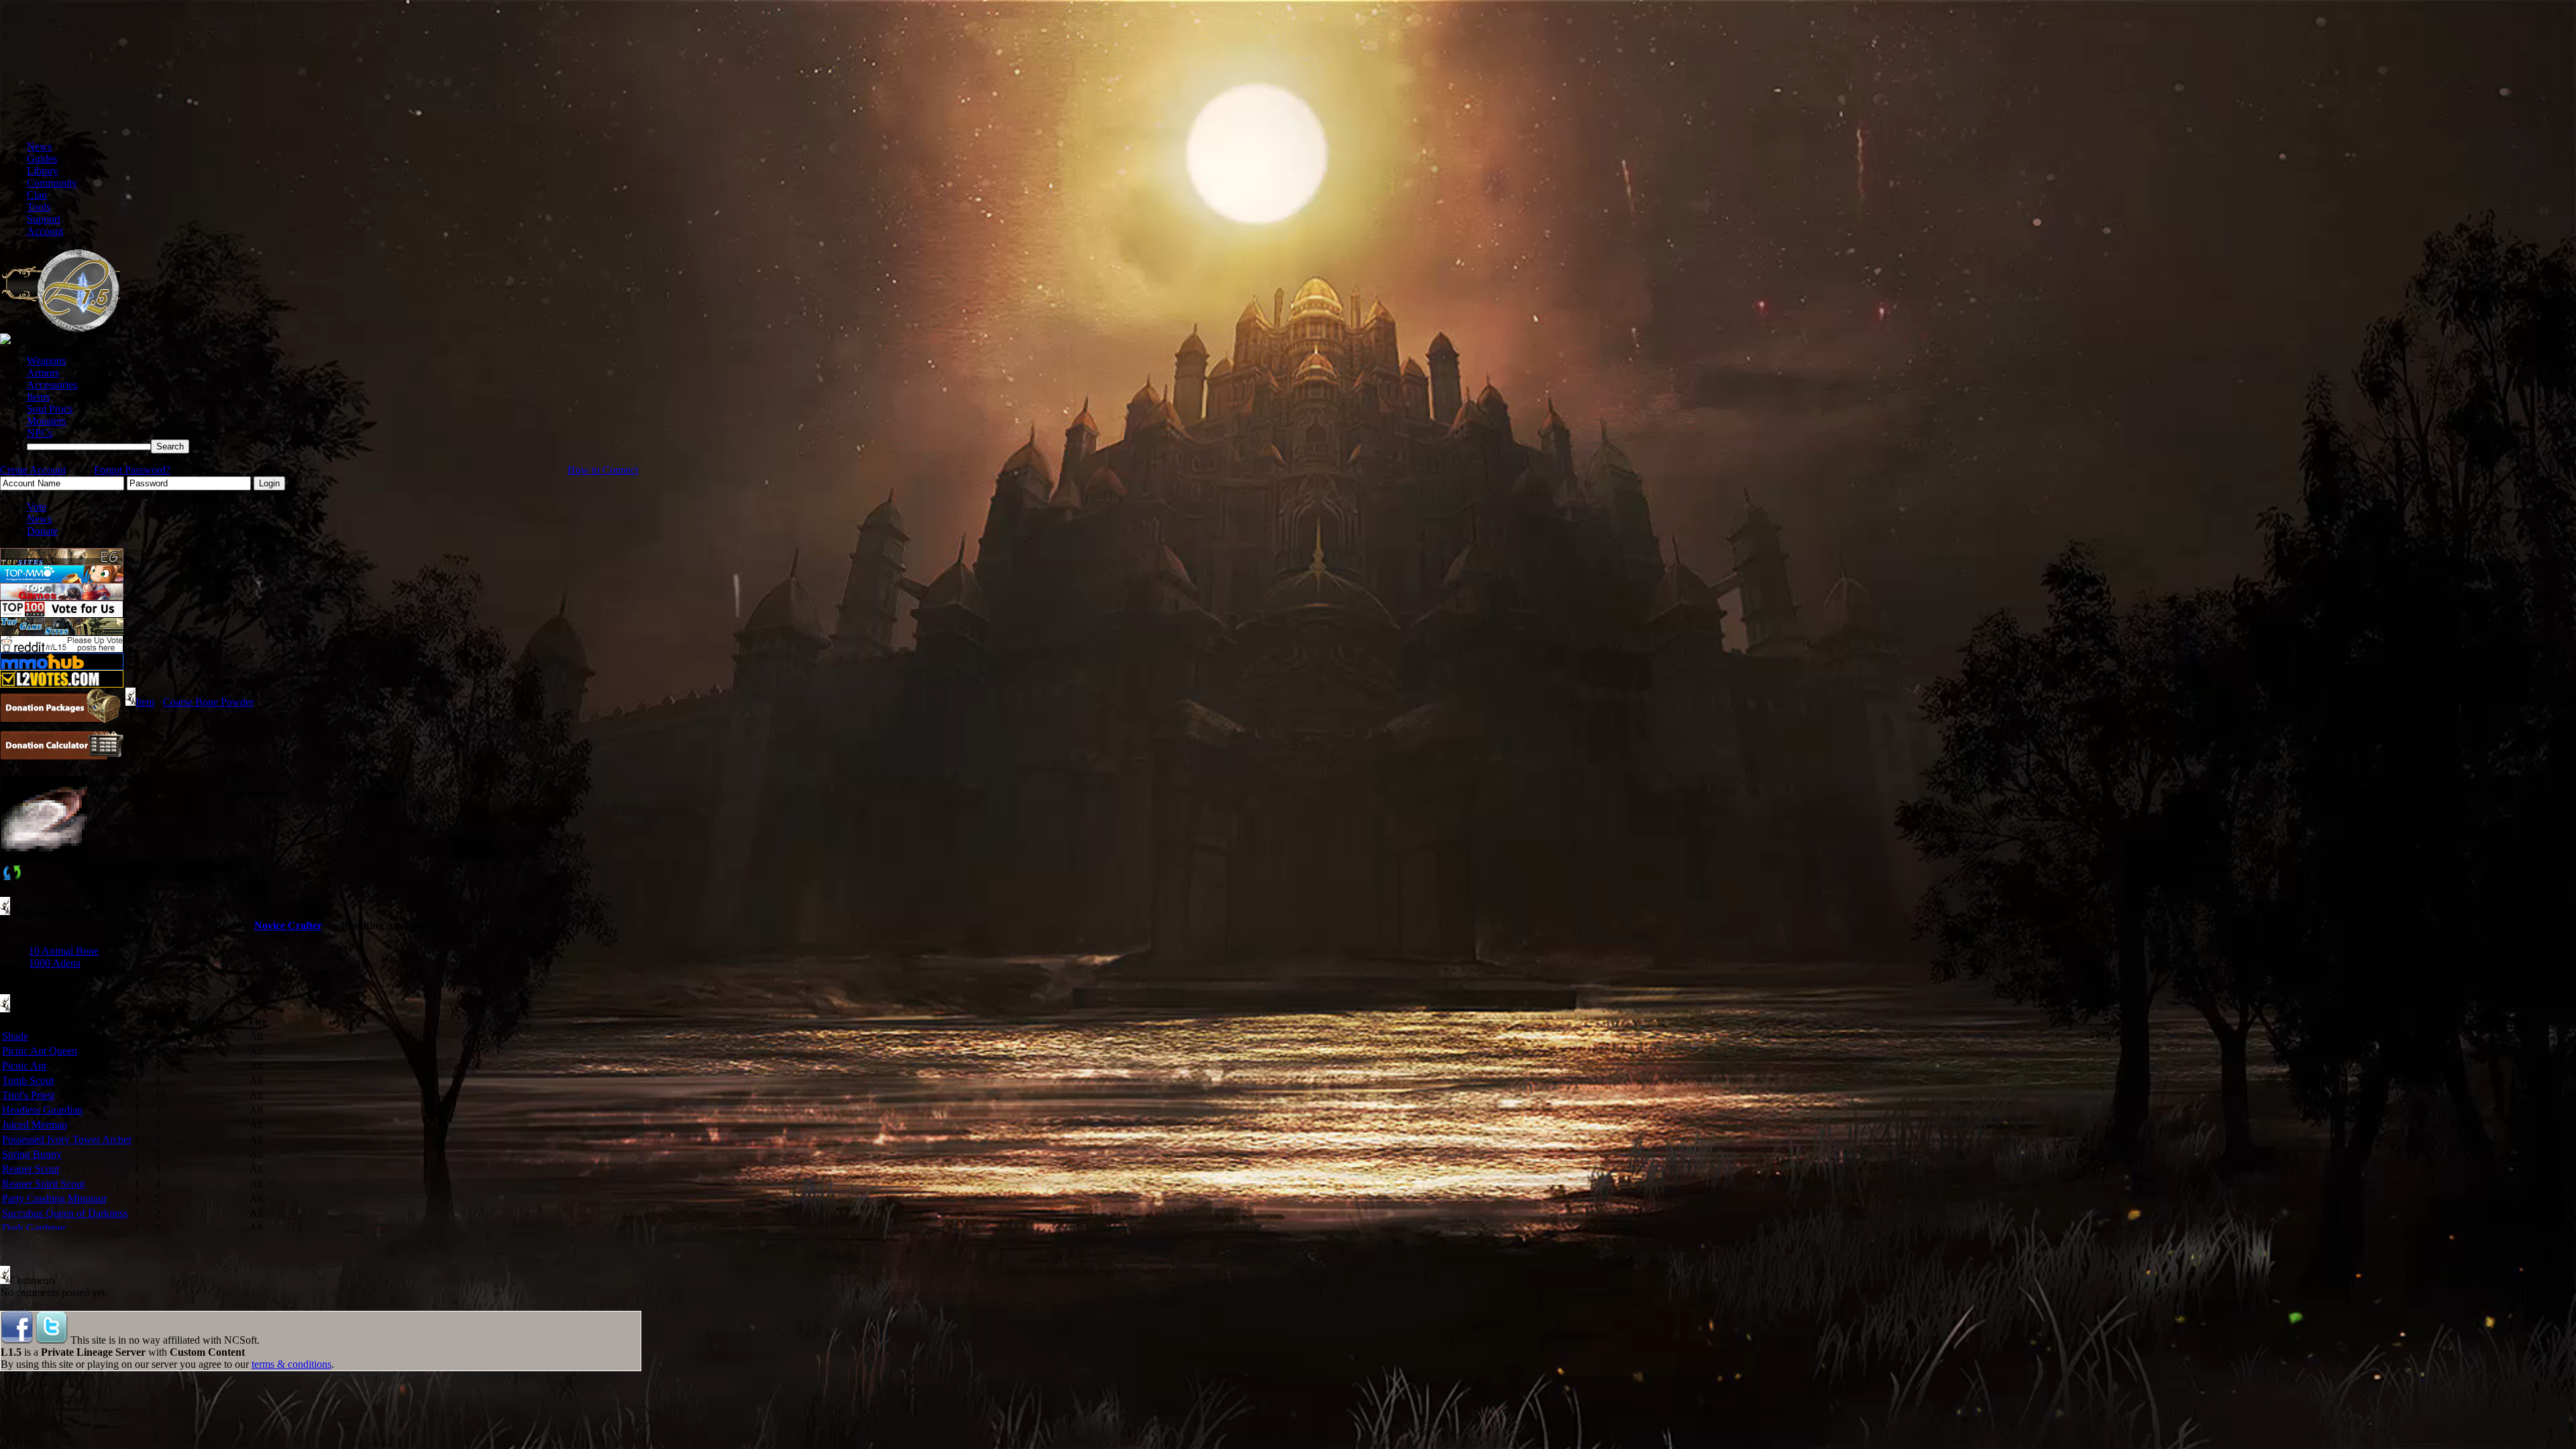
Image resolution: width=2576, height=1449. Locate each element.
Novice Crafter (288, 925)
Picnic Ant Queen (40, 1051)
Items (38, 397)
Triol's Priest (28, 1095)
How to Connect (603, 470)
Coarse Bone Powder (208, 702)
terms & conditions (291, 1364)
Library (43, 171)
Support (44, 219)
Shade (15, 1036)
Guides (42, 159)
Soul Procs (50, 409)
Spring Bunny (32, 1154)
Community (52, 183)
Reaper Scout (31, 1169)
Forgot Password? (132, 470)
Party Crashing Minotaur (54, 1198)
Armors (43, 373)
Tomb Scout (28, 1080)
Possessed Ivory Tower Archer (67, 1139)
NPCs (40, 433)
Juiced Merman (35, 1125)
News (39, 147)
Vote (37, 507)
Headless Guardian (42, 1110)
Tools (39, 207)
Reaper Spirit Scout (43, 1184)
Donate (42, 531)
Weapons (46, 361)
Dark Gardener (34, 1228)
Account (45, 231)
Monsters (46, 421)
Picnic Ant (24, 1066)
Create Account (33, 470)
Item (145, 702)
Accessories (52, 385)
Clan (37, 195)
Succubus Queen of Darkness (65, 1213)
